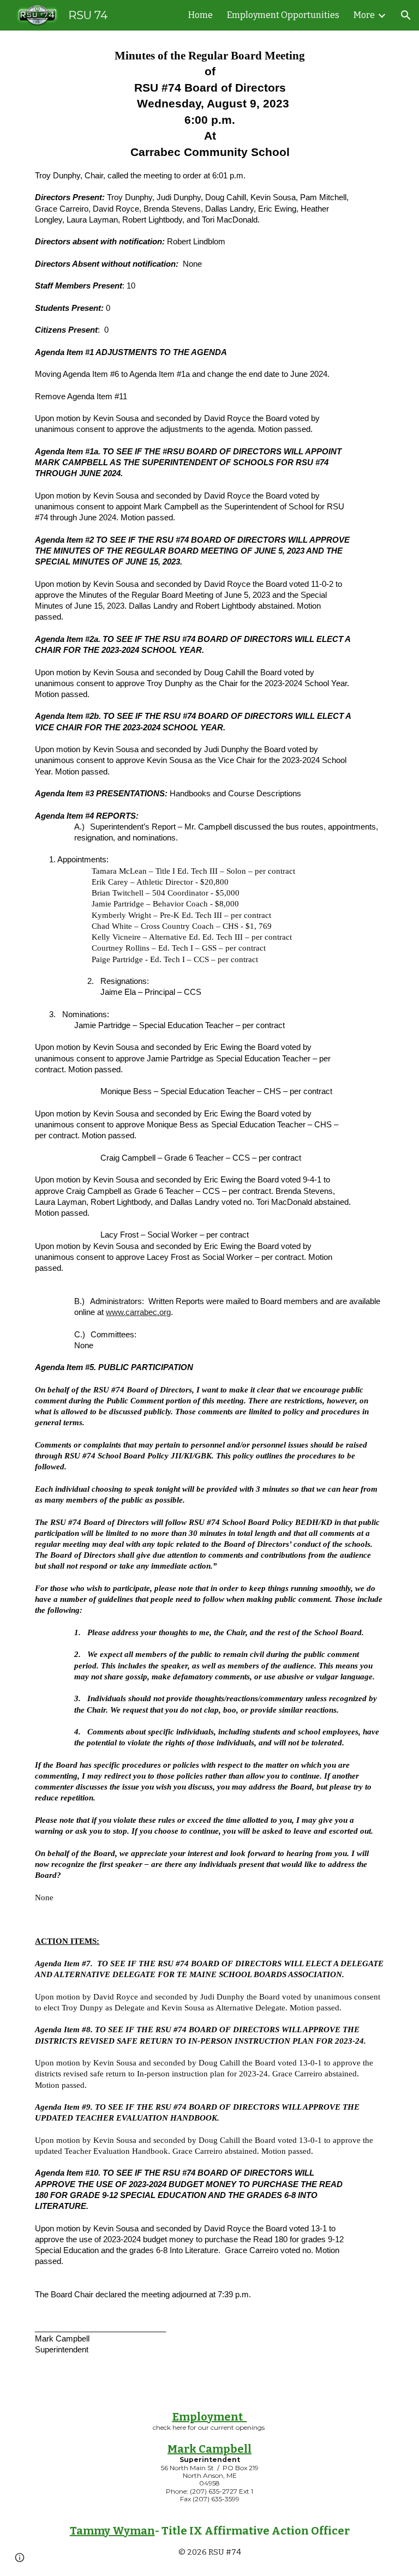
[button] (406, 15)
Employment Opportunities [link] (283, 15)
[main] (209, 1211)
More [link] (364, 15)
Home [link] (200, 15)
